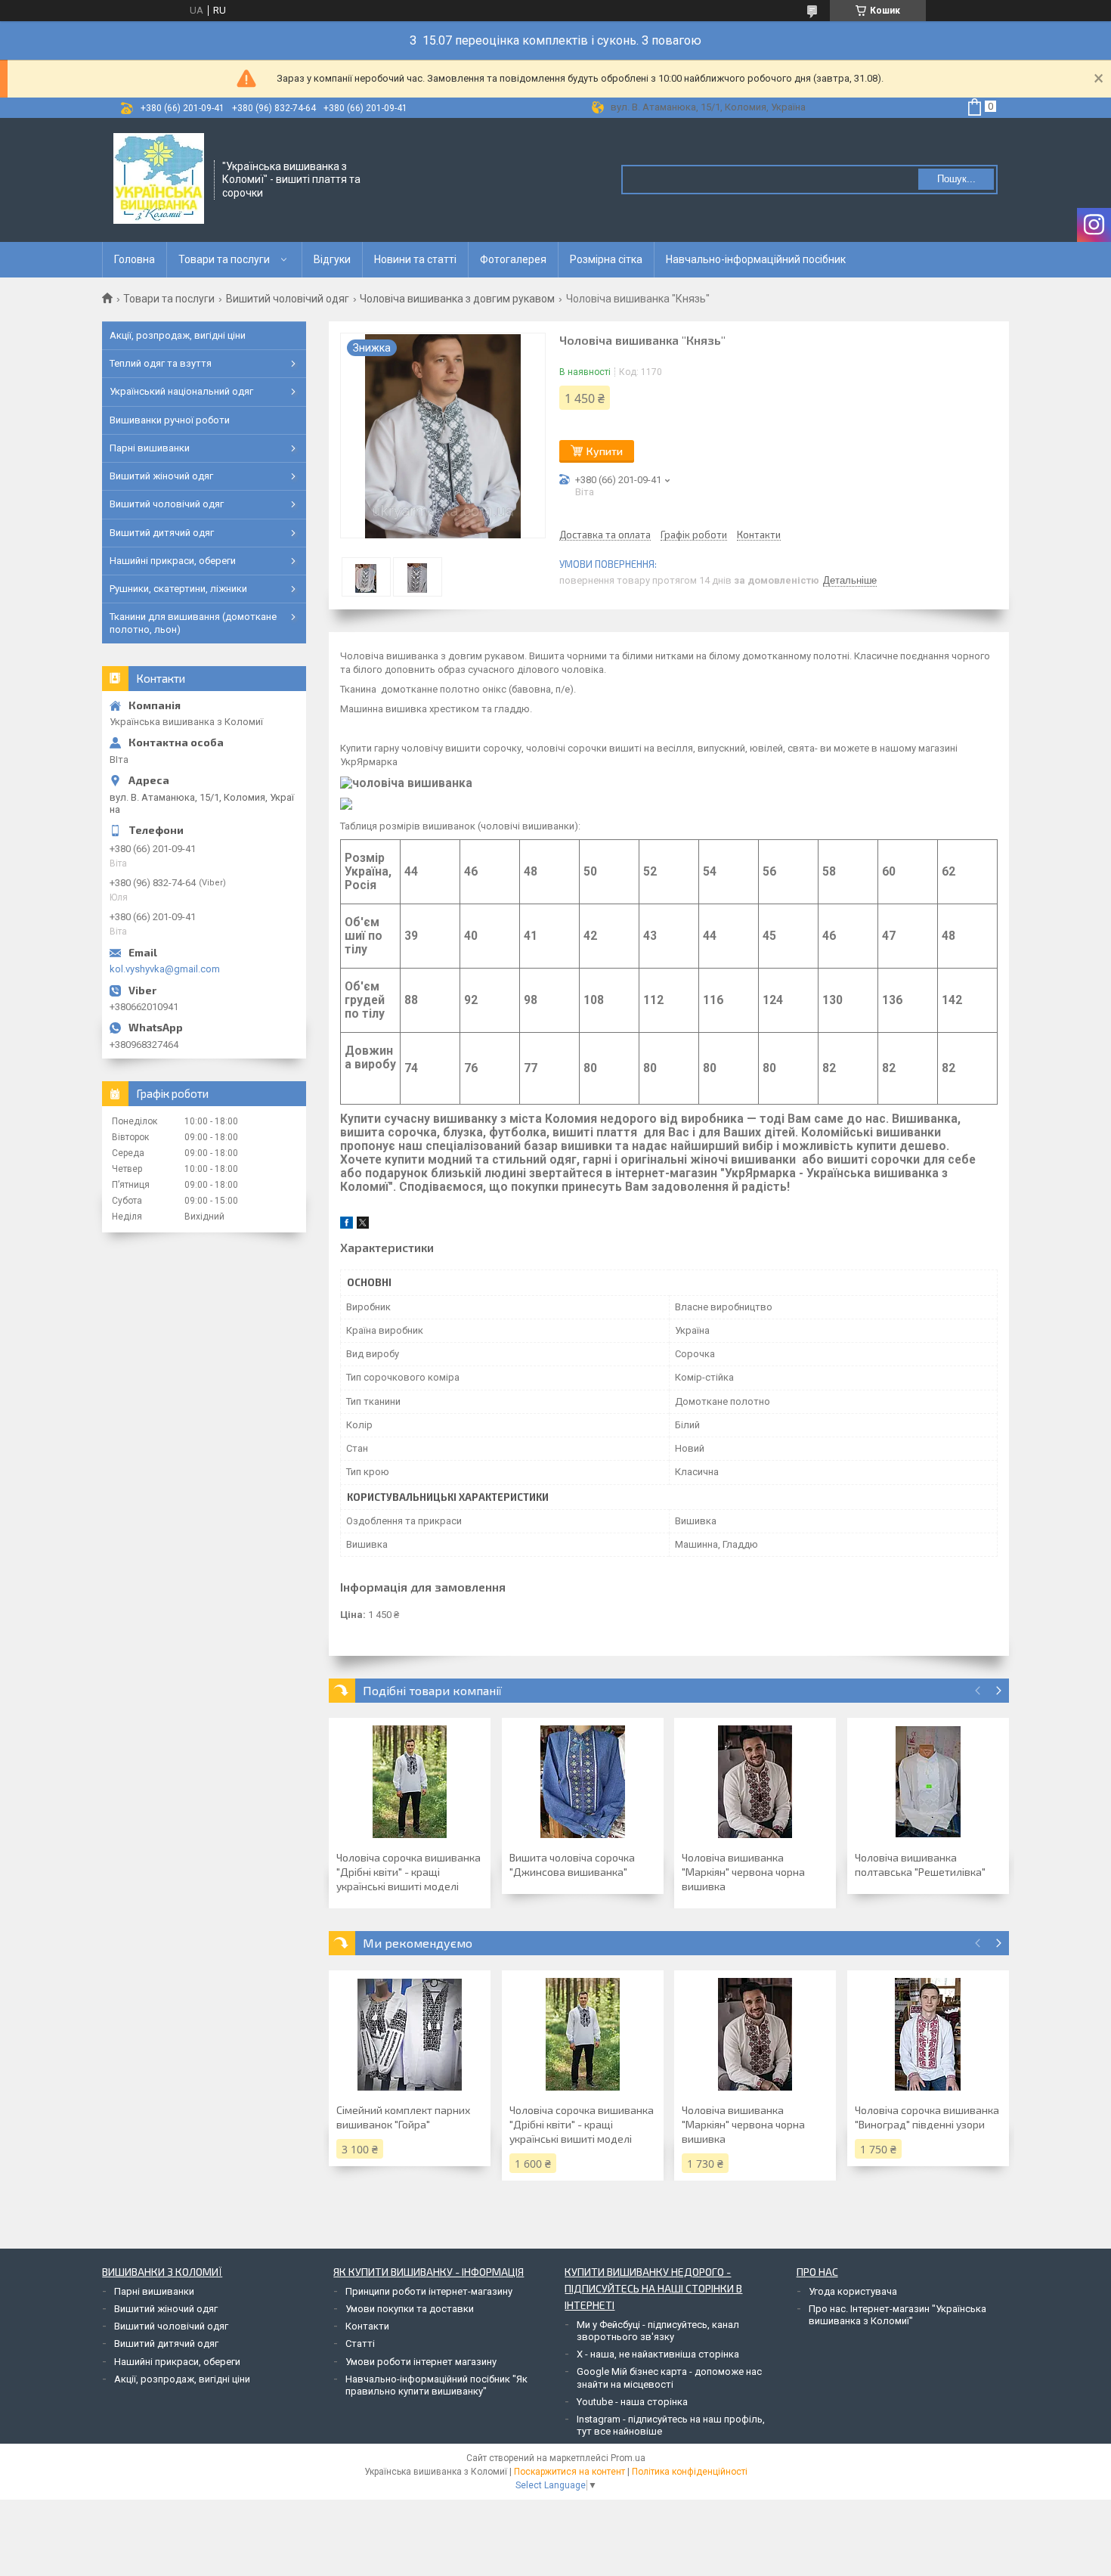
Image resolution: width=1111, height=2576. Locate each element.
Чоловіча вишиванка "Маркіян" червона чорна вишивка (743, 1872)
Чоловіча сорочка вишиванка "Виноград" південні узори (927, 2117)
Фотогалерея (513, 259)
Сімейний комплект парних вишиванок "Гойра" (403, 2117)
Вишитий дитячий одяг (162, 533)
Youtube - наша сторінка (632, 2402)
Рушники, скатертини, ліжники (178, 589)
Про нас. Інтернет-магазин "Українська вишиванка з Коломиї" (897, 2315)
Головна (135, 259)
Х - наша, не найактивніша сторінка (658, 2354)
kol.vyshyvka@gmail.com (165, 969)
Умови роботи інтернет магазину (421, 2362)
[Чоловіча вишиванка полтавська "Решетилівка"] (928, 1782)
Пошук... (956, 179)
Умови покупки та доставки (410, 2309)
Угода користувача (853, 2291)
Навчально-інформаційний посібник (756, 259)
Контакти (367, 2326)
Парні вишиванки (150, 448)
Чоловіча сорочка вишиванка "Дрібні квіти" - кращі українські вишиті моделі (409, 1872)
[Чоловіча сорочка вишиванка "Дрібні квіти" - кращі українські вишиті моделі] (410, 1782)
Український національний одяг (181, 391)
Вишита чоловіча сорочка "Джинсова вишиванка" (572, 1865)
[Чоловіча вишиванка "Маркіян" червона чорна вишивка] (755, 1782)
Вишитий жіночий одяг (161, 476)
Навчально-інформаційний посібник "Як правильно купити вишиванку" (436, 2385)
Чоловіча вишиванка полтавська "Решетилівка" (920, 1865)
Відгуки (332, 259)
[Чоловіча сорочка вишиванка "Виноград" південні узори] (928, 2035)
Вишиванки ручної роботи (170, 420)
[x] (363, 1225)
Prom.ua (628, 2458)
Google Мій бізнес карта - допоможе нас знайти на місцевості (669, 2378)
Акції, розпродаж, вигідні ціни (178, 335)
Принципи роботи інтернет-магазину (429, 2291)
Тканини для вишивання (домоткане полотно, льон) (193, 623)
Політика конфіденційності (690, 2472)
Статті (360, 2344)
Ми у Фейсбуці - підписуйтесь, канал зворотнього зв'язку (658, 2331)
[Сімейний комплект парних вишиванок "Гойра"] (410, 2035)
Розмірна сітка (606, 259)
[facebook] (347, 1225)
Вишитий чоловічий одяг (288, 299)
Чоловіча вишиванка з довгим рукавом (457, 299)
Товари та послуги (224, 259)
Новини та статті (415, 259)
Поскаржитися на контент (569, 2472)
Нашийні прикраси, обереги (173, 561)
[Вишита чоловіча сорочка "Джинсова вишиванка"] (583, 1782)
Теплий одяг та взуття (161, 363)
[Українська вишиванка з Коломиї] (159, 178)
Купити (605, 451)
